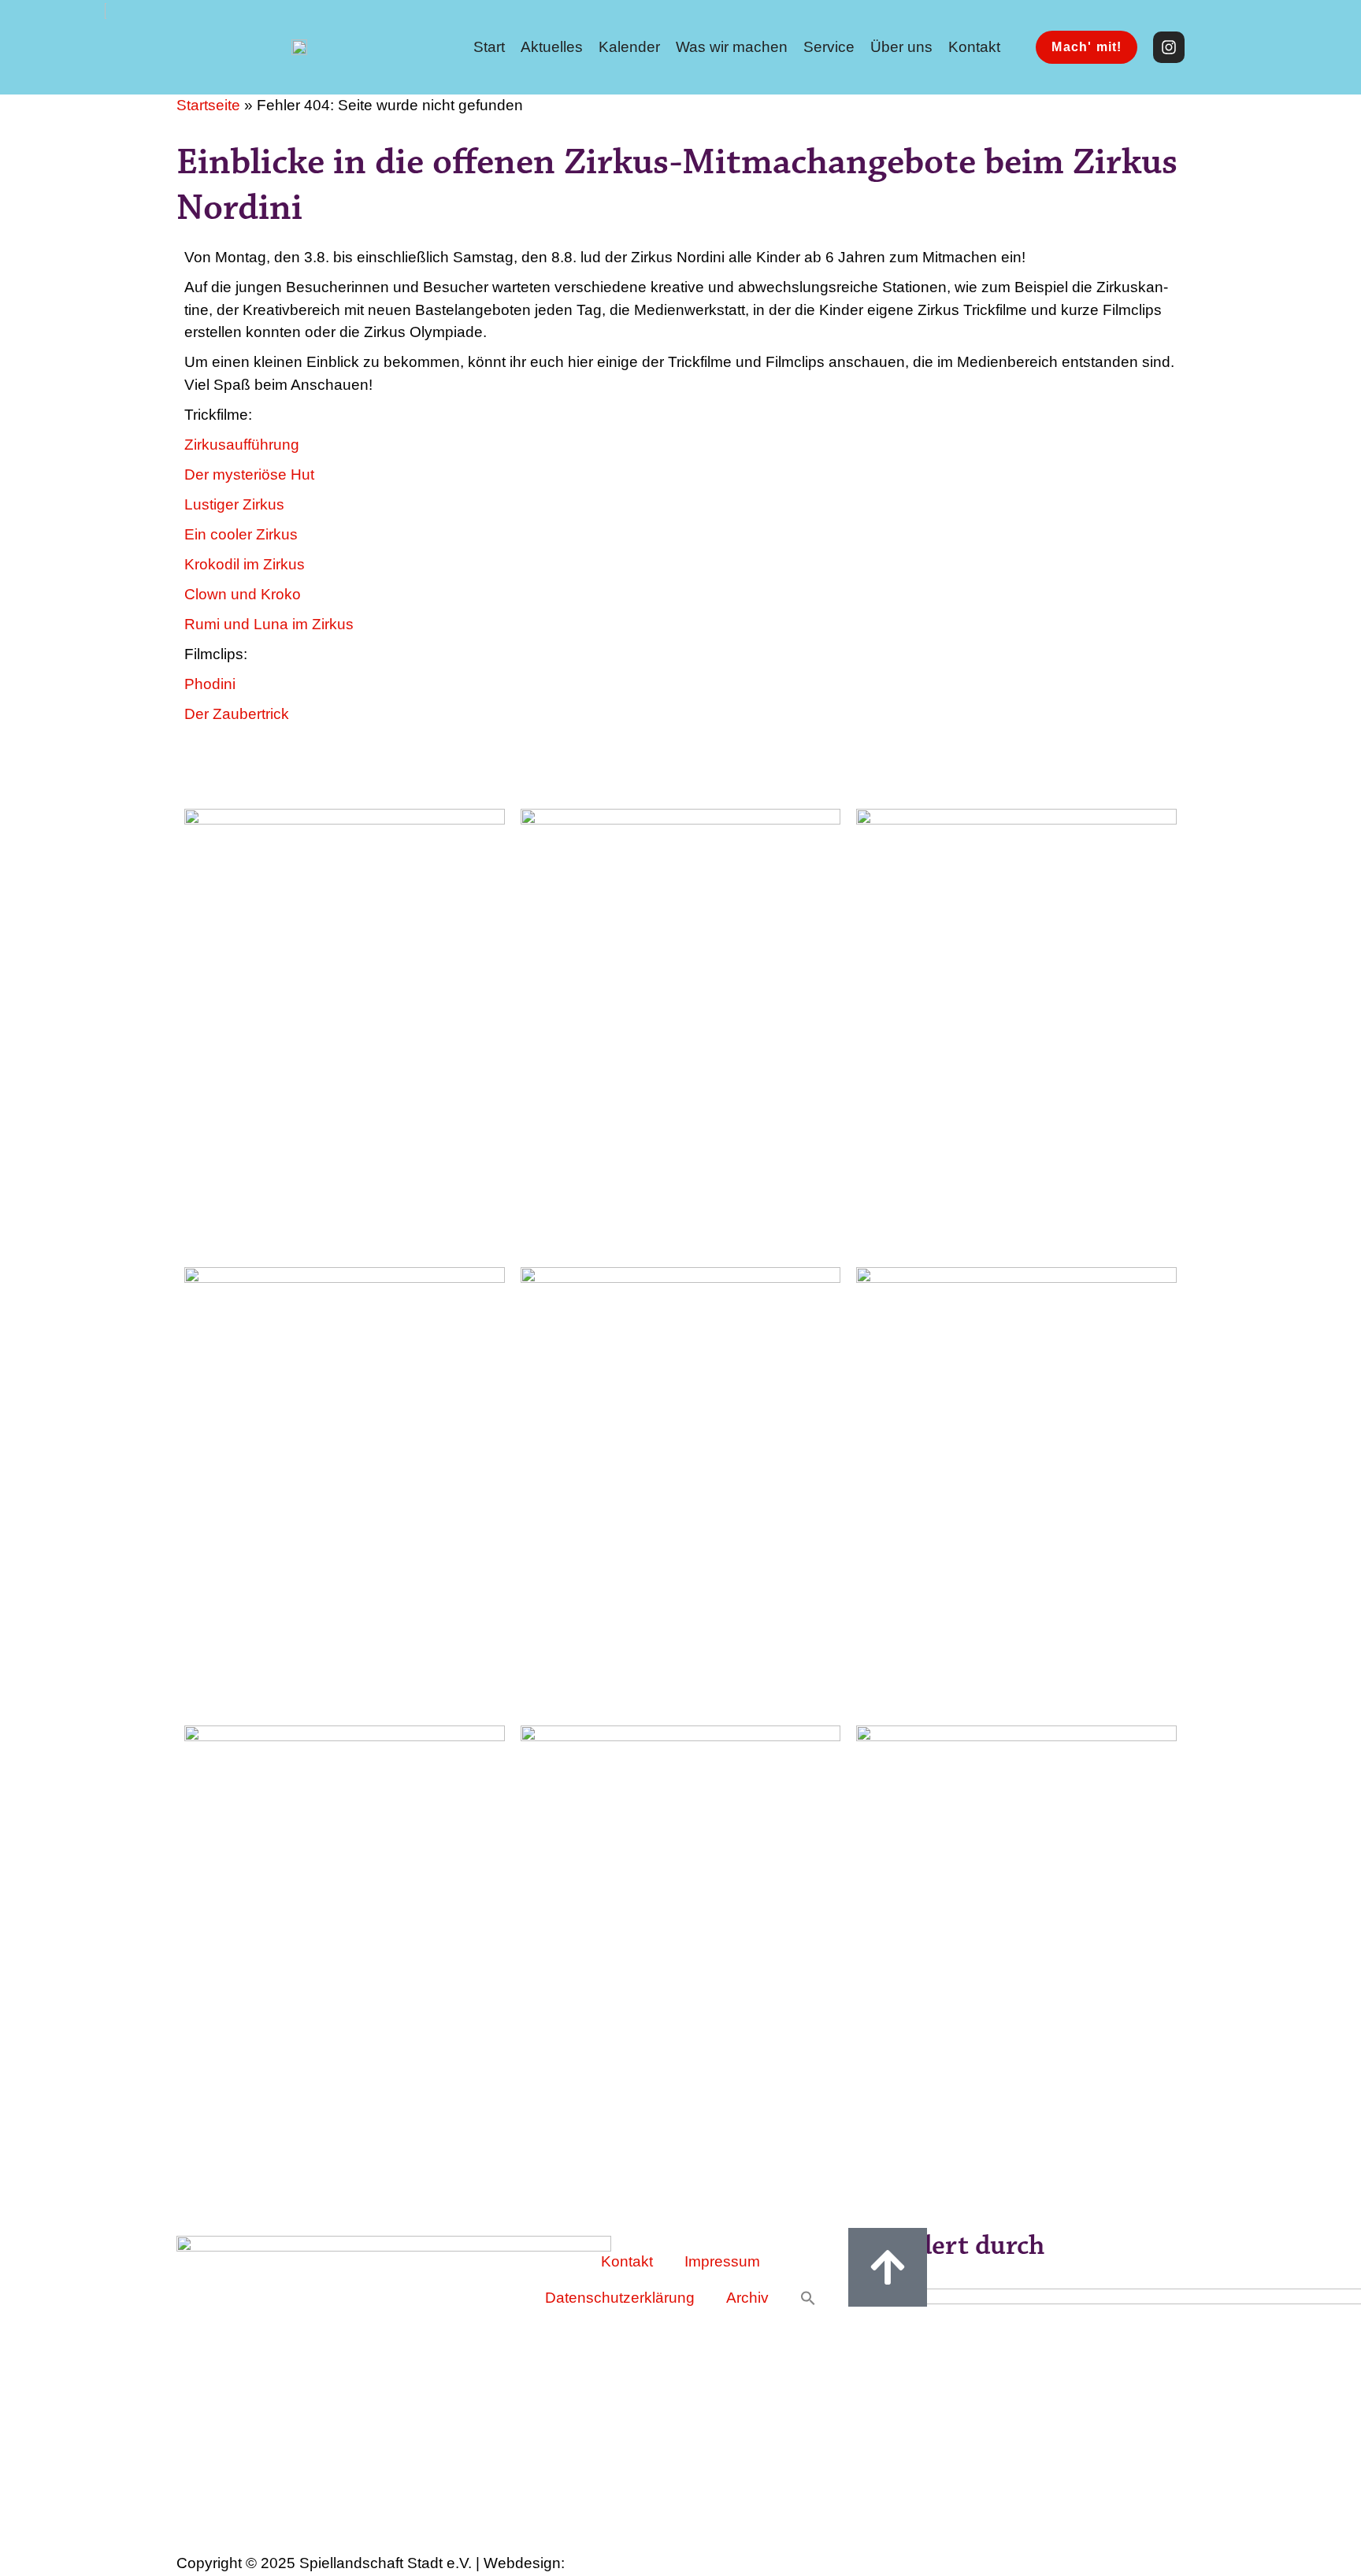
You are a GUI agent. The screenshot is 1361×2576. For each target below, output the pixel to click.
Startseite (208, 105)
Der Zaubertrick (237, 714)
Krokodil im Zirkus (245, 564)
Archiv (747, 2298)
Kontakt (974, 47)
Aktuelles (552, 47)
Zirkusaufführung (242, 445)
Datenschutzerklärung (620, 2298)
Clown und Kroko (243, 594)
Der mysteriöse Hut (249, 474)
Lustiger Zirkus (234, 504)
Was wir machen (732, 47)
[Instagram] (1169, 47)
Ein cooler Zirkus (241, 534)
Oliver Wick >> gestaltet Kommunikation (668, 2564)
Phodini (210, 684)
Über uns (901, 47)
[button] (808, 2298)
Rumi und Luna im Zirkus (269, 624)
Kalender (629, 47)
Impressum (722, 2261)
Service (829, 47)
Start (489, 47)
